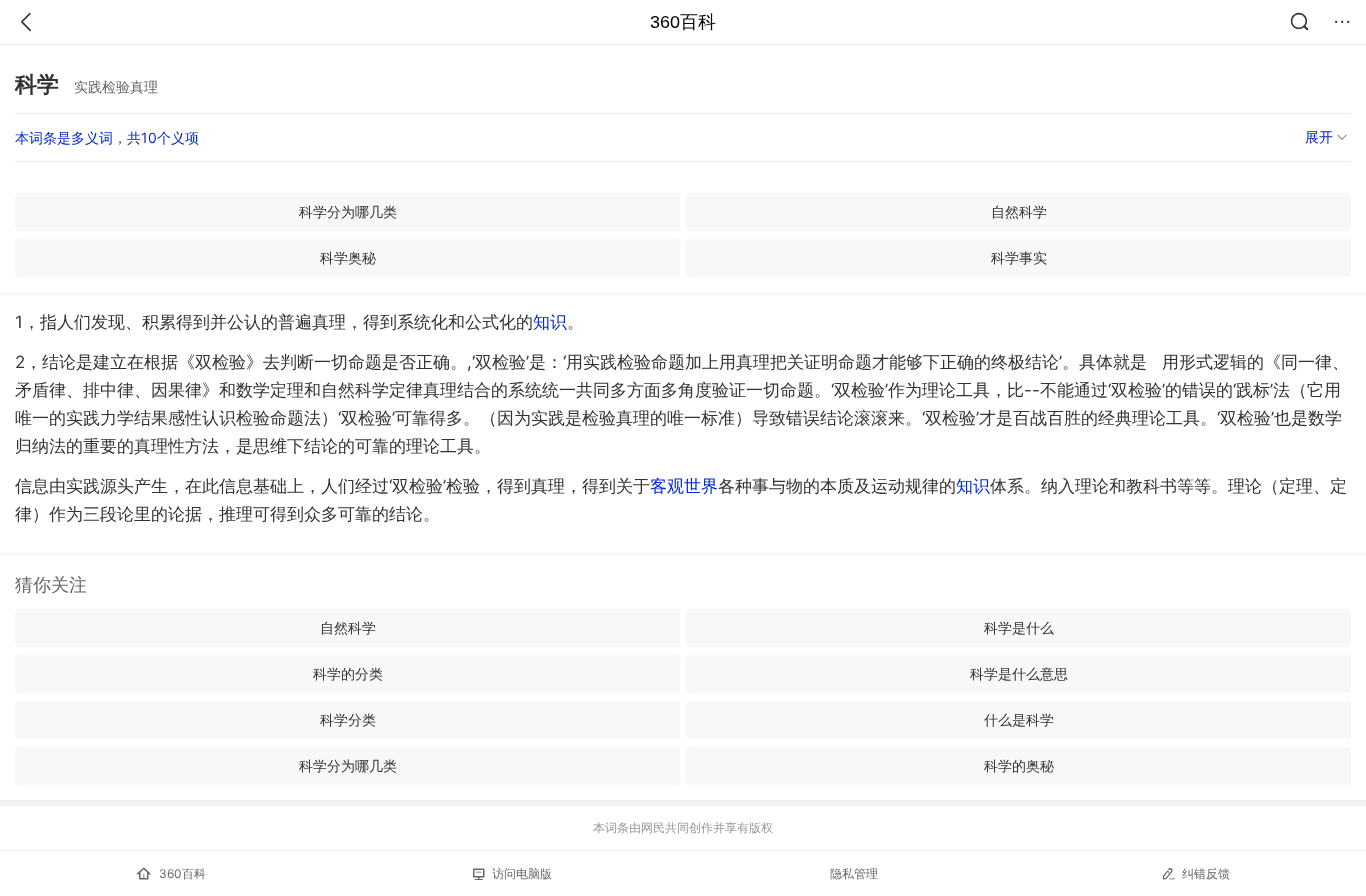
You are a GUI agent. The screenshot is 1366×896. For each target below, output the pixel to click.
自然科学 (1019, 211)
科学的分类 (348, 673)
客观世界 (684, 486)
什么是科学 (1019, 719)
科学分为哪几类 (348, 211)
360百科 (683, 22)
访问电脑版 (522, 873)
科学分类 (348, 719)
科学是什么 (1019, 627)
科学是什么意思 (1019, 673)
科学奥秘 (348, 257)
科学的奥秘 (1019, 765)
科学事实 (1019, 257)
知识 (550, 322)
